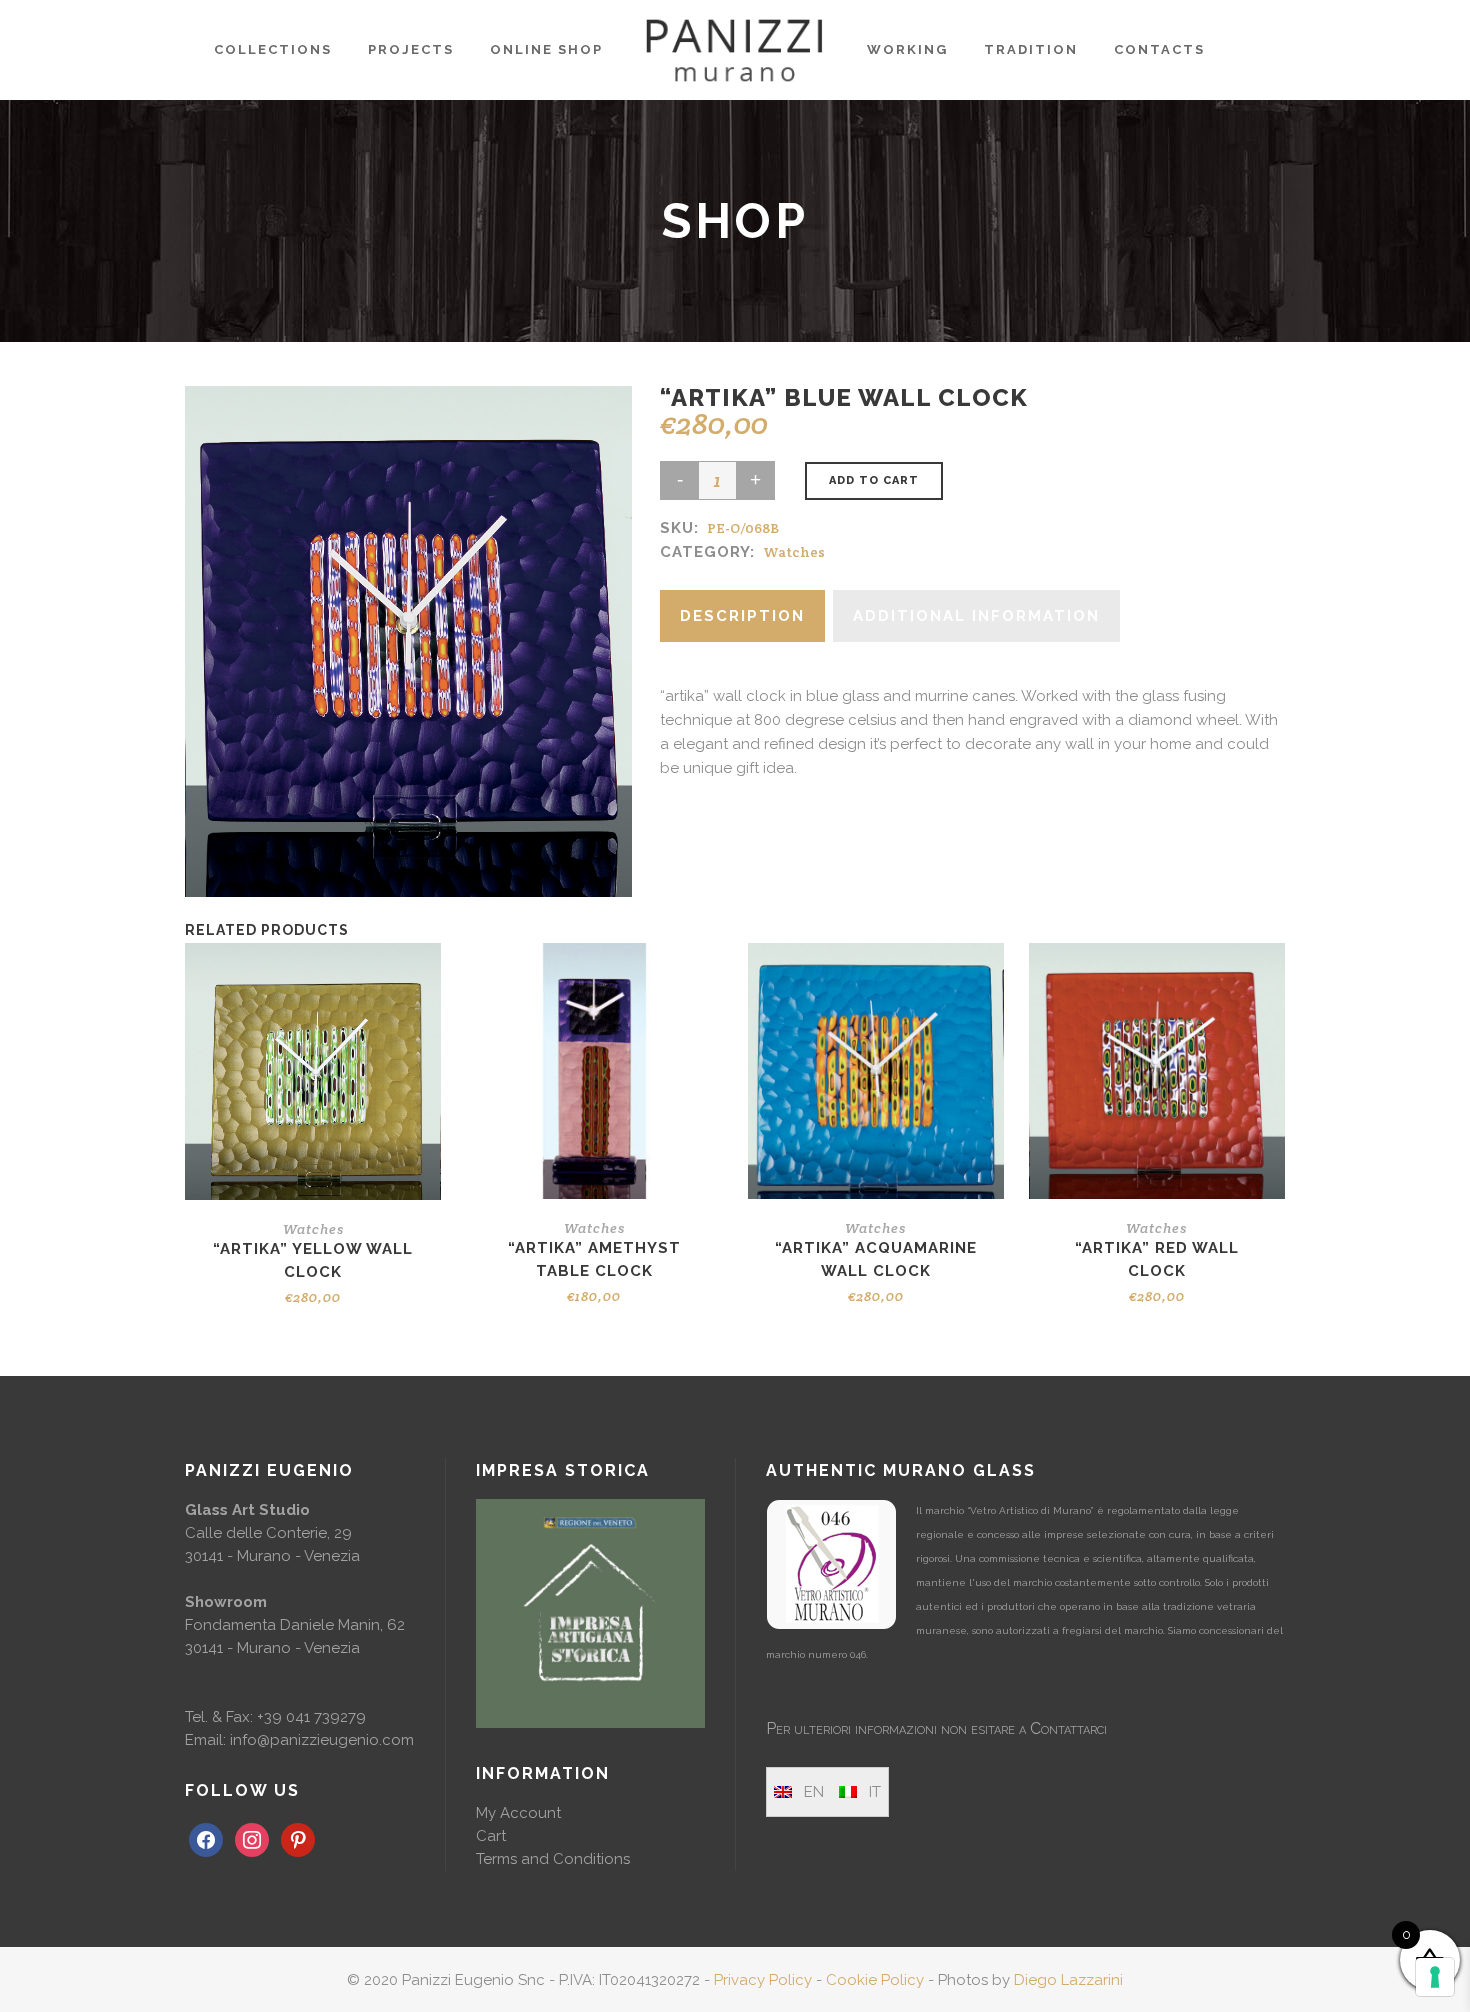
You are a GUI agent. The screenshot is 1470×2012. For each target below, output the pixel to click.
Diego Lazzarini (1068, 1980)
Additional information (976, 616)
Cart (491, 1836)
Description (742, 616)
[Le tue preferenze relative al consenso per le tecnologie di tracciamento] (1435, 1977)
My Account (518, 1813)
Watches (794, 552)
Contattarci (1068, 1728)
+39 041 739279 (311, 1717)
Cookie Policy (875, 1980)
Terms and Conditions (553, 1859)
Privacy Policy (763, 1980)
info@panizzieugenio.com (322, 1740)
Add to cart (874, 480)
